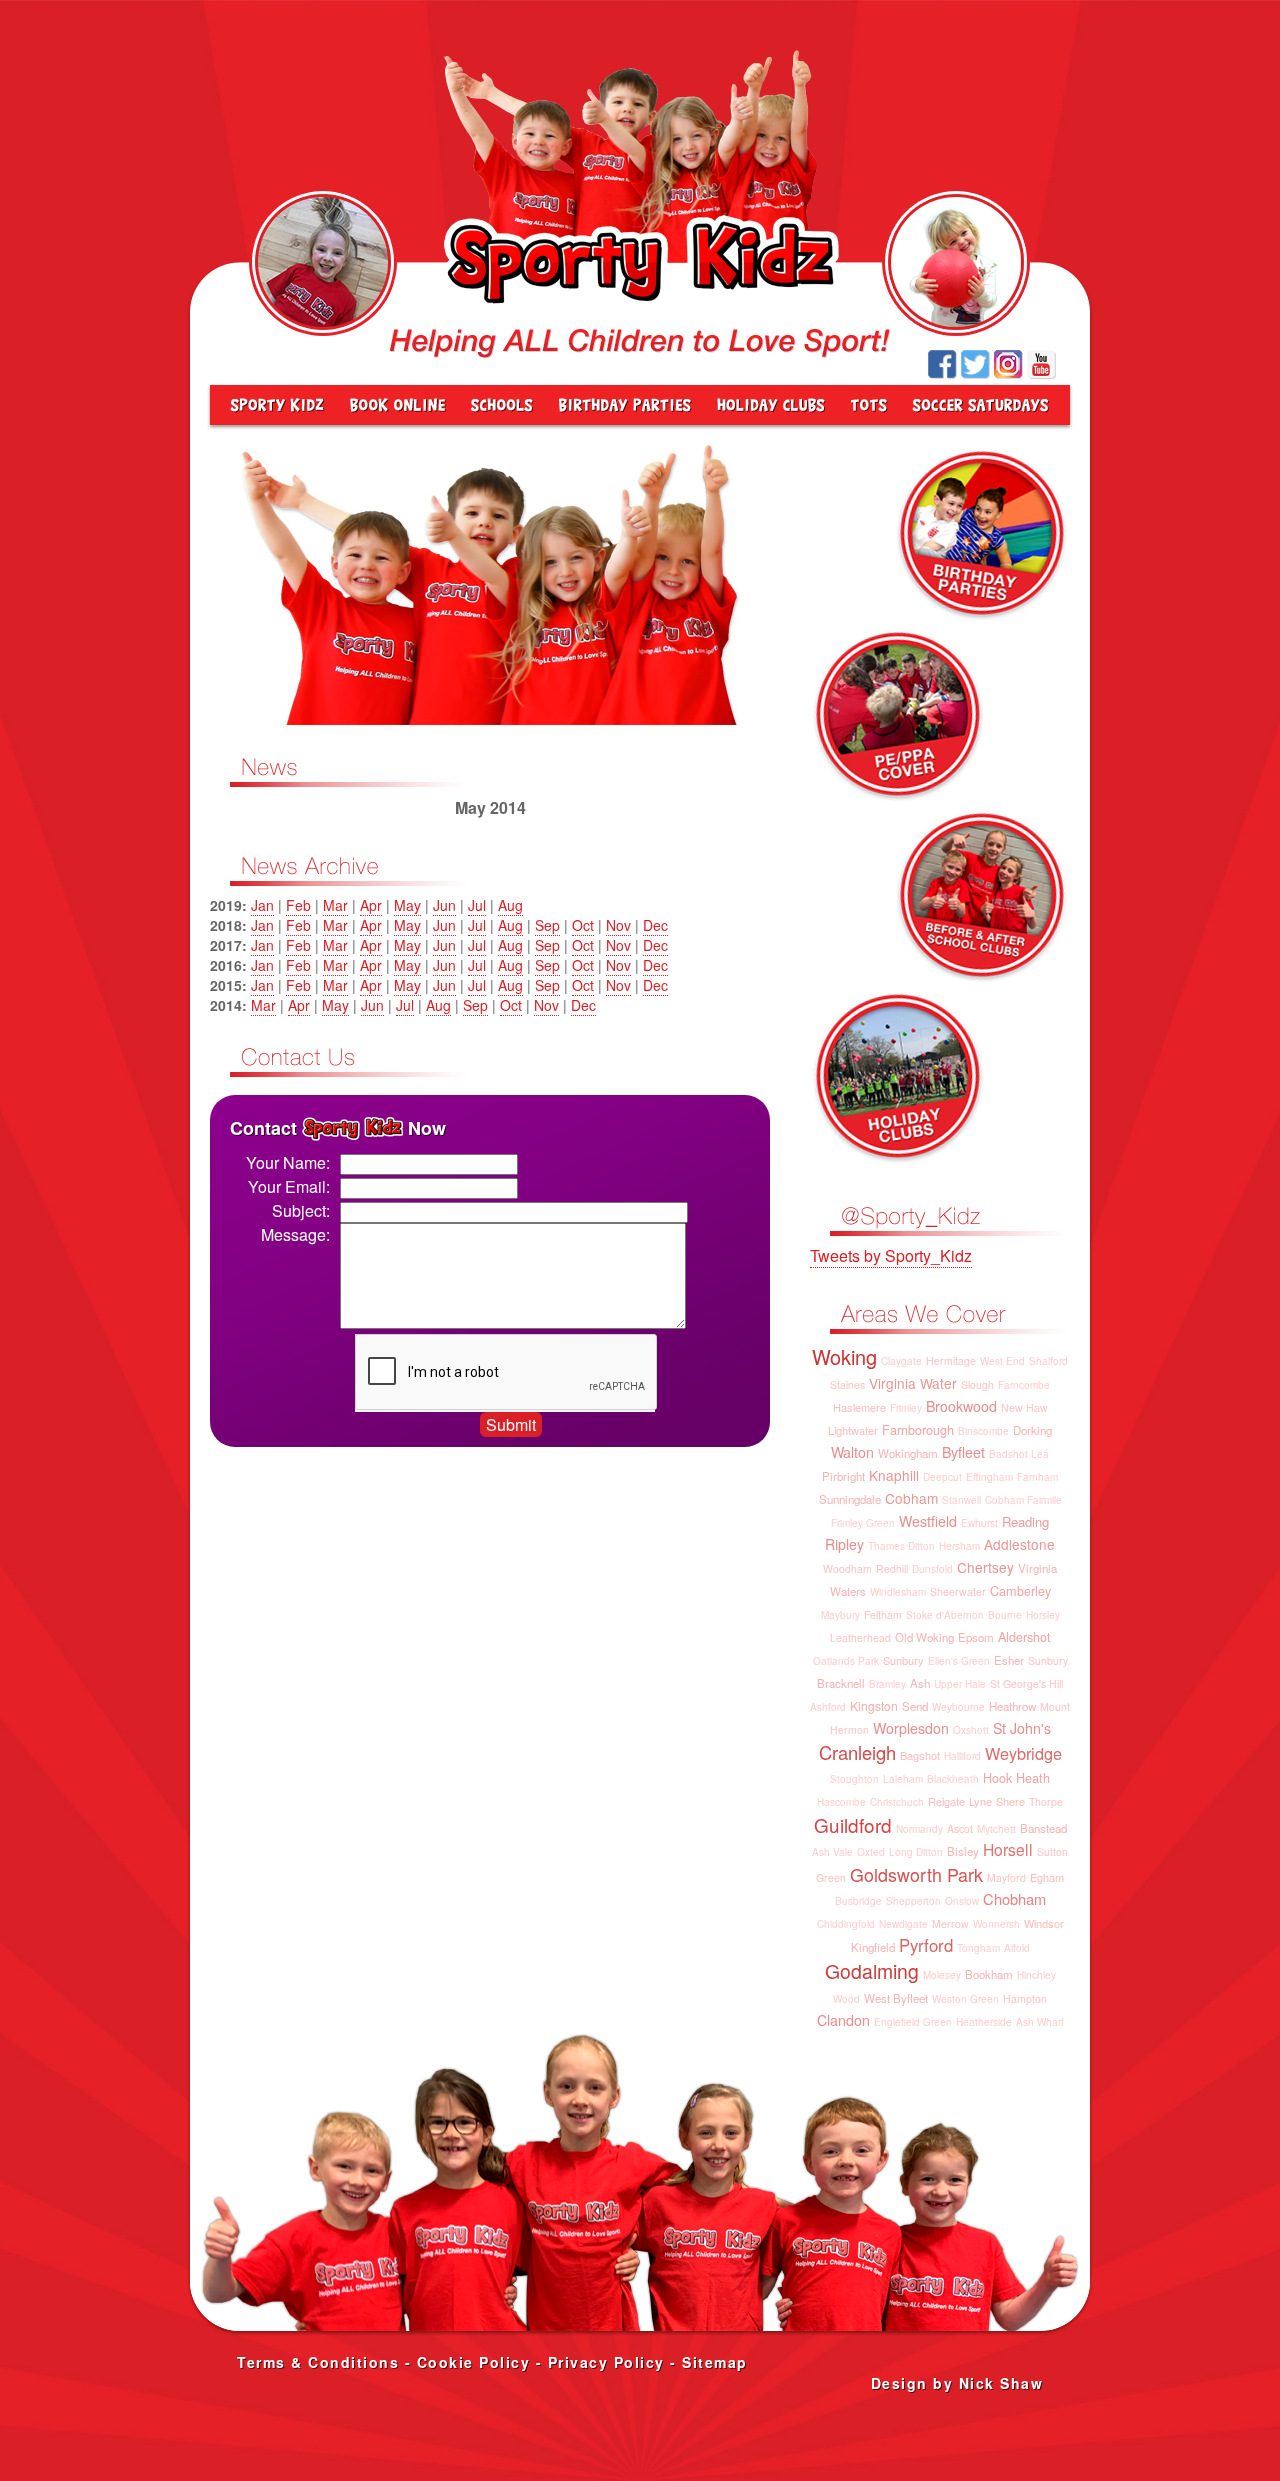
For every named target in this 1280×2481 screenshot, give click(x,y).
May (407, 905)
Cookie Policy (474, 2362)
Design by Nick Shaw (957, 2383)
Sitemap (715, 2362)
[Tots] (869, 405)
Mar (335, 905)
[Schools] (502, 405)
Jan (262, 905)
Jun (444, 905)
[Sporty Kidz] (273, 405)
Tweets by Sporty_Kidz (891, 1255)
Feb (298, 905)
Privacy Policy (606, 2362)
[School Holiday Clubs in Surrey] (771, 405)
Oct (583, 925)
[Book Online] (398, 405)
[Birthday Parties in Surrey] (625, 405)
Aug (510, 905)
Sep (547, 925)
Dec (655, 925)
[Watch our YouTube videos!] (1041, 364)
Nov (618, 925)
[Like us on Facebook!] (942, 364)
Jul (477, 905)
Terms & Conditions (318, 2362)
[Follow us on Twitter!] (975, 364)
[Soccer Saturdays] (985, 405)
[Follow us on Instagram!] (1008, 364)
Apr (371, 905)
